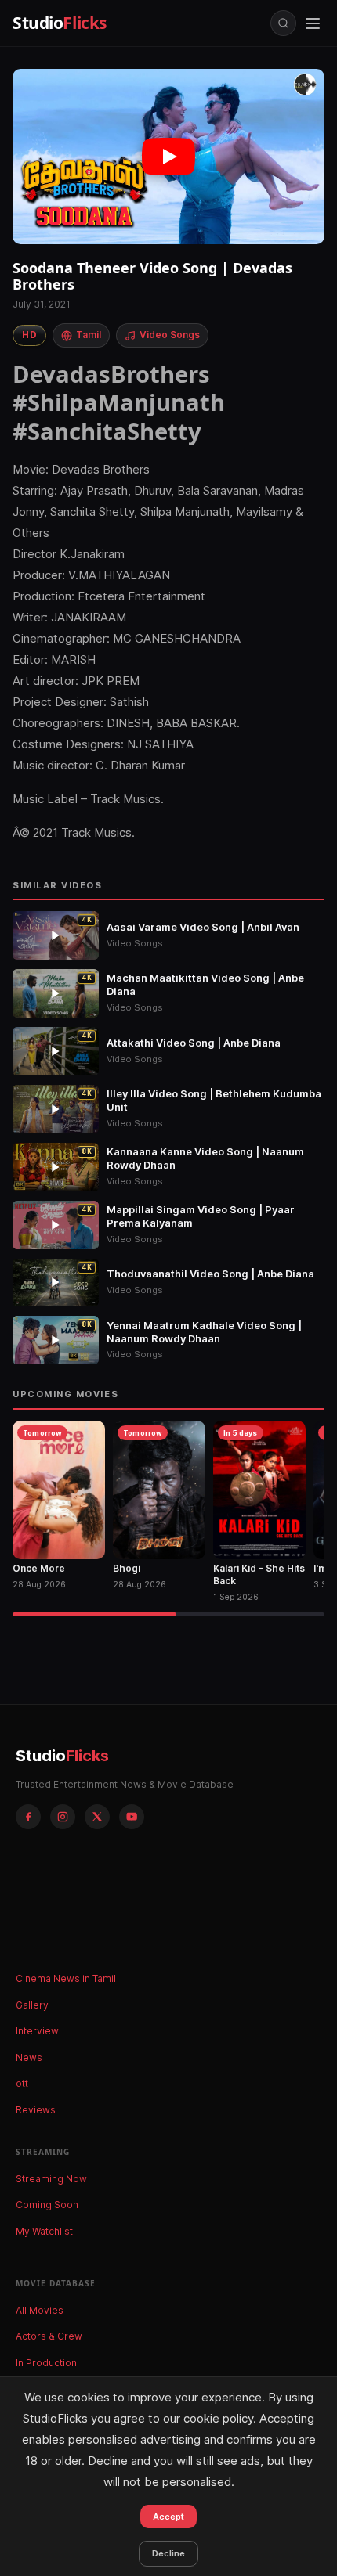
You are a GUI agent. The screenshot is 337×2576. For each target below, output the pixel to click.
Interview (37, 2031)
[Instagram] (63, 1817)
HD (29, 335)
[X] (97, 1817)
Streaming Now (51, 2179)
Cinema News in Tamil (66, 1978)
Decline (168, 2553)
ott (22, 2083)
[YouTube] (132, 1817)
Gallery (32, 2005)
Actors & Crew (49, 2336)
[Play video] (168, 157)
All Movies (40, 2310)
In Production (46, 2363)
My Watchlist (44, 2231)
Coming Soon (47, 2205)
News (29, 2057)
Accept (168, 2517)
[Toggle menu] (313, 23)
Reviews (36, 2110)
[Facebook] (28, 1817)
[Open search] (283, 23)
